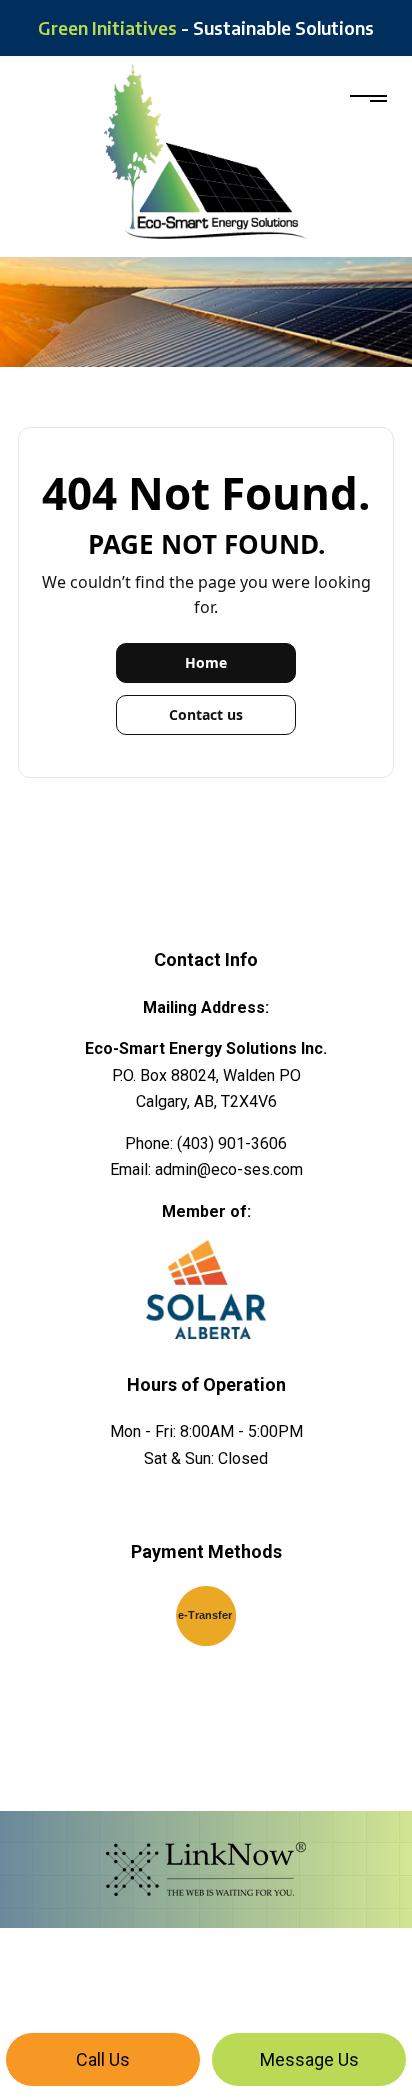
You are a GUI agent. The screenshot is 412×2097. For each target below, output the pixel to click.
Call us (103, 2059)
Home (206, 662)
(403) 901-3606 (232, 1143)
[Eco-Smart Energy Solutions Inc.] (206, 150)
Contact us (206, 714)
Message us (309, 2059)
